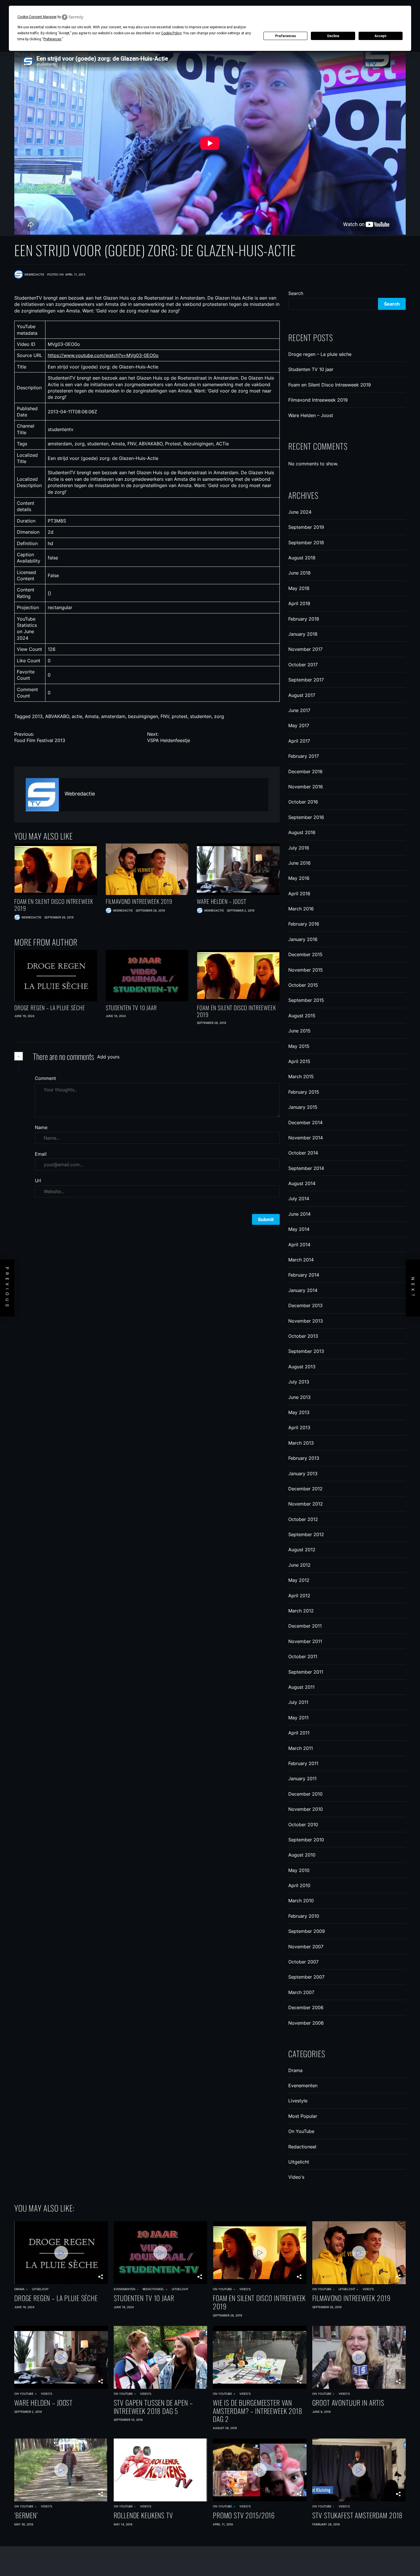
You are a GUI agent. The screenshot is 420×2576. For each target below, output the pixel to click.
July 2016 (299, 848)
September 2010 (306, 1840)
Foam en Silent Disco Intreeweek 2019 (54, 905)
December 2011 (305, 1626)
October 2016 (303, 802)
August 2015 (302, 1016)
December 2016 (305, 771)
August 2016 (302, 832)
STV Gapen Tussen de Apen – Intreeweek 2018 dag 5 (153, 2407)
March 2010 (301, 1901)
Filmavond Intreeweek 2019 (139, 901)
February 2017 (304, 756)
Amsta (92, 716)
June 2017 (299, 710)
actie (77, 716)
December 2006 (306, 2007)
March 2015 (301, 1076)
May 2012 (299, 1580)
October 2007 (303, 1962)
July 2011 (298, 1702)
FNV (165, 716)
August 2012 (302, 1550)
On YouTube (301, 2131)
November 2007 (306, 1947)
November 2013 (306, 1321)
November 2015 (306, 970)
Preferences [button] (52, 39)
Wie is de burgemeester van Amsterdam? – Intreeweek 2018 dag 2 (258, 2411)
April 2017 (299, 741)
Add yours (108, 1057)
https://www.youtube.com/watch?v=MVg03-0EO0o (103, 355)
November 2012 (306, 1504)
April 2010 (299, 1885)
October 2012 (303, 1519)
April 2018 (299, 603)
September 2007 (306, 1977)
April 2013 (299, 1427)
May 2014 (299, 1229)
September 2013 (306, 1351)
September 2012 (306, 1534)
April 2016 (299, 894)
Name (41, 1127)
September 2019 (306, 527)
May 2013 (299, 1412)
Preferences (286, 36)
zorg (219, 716)
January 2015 (303, 1107)
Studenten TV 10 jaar (131, 1008)
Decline (333, 36)
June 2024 (300, 512)
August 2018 (302, 558)
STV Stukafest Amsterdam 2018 (358, 2515)
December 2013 (305, 1305)
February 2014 (304, 1275)
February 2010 (304, 1916)
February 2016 (304, 924)
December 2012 (305, 1489)
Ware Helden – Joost (221, 901)
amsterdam (113, 716)
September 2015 (306, 1000)
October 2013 (303, 1336)
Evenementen (303, 2085)
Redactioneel (302, 2147)
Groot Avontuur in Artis (348, 2403)
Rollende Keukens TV (143, 2515)
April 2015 (299, 1061)
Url (38, 1181)
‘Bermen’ (26, 2515)
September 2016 (306, 817)
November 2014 (306, 1138)
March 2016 (301, 909)
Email (41, 1154)
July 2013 (299, 1382)
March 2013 (301, 1443)
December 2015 (305, 954)
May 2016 (299, 878)
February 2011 (303, 1763)
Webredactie (80, 794)
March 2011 (301, 1748)
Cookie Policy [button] (171, 33)
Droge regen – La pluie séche (50, 1008)
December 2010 (305, 1794)
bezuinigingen (143, 716)
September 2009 (307, 1931)
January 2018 (303, 634)
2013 (37, 716)
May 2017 (299, 725)
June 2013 (299, 1397)
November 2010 (306, 1809)
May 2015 (299, 1046)
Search (296, 293)
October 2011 (303, 1656)
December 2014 (305, 1122)
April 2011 (299, 1733)
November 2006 (306, 2023)
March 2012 (301, 1611)
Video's (296, 2177)
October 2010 (303, 1825)
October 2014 (303, 1153)
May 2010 (299, 1870)
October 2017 (303, 665)
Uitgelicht (299, 2162)
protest (180, 716)
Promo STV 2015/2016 (244, 2515)
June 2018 (299, 573)
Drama (295, 2070)
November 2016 (306, 787)
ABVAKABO (57, 716)
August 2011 (301, 1687)
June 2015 (299, 1031)
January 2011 (302, 1779)
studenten (201, 716)
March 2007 (301, 1992)
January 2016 (303, 939)
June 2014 (299, 1214)
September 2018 (306, 543)
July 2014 (299, 1199)
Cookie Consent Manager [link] (37, 17)
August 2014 (302, 1183)
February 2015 (304, 1092)
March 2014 (301, 1260)
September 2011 (306, 1672)
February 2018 (304, 619)
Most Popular (303, 2116)
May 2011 (298, 1718)
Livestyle (298, 2101)
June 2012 (299, 1565)
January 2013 (303, 1474)
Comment (45, 1078)
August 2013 (302, 1367)
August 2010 (302, 1855)
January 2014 (303, 1290)
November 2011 (305, 1641)
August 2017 (302, 695)
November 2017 (305, 649)
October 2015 (303, 985)
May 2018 (299, 588)
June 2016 (299, 863)
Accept (381, 36)
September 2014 (306, 1168)
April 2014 (299, 1245)
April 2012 (299, 1596)
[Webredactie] (42, 795)
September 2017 (306, 680)
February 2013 (304, 1458)
